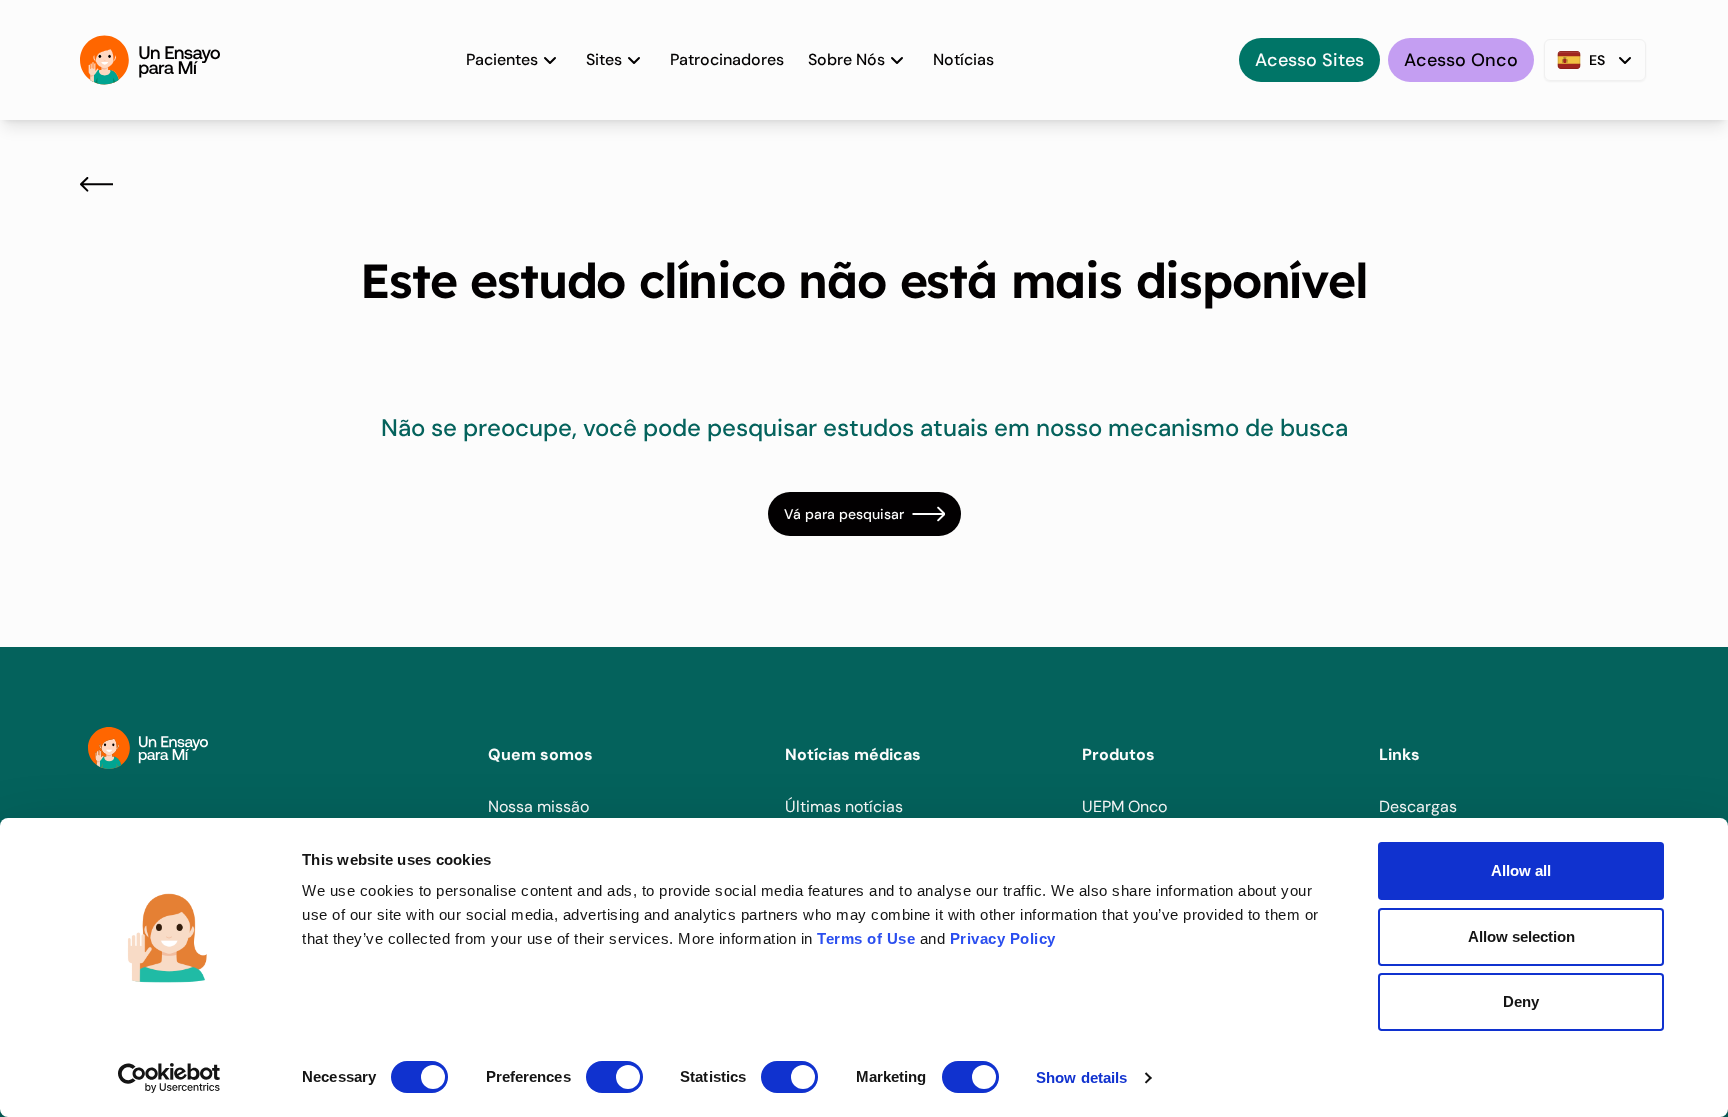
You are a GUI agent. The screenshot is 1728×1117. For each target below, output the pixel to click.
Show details (1081, 1077)
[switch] (614, 1077)
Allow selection (1521, 936)
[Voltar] (96, 184)
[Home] (150, 60)
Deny (1521, 1001)
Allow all (1521, 870)
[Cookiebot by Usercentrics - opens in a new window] (169, 1078)
